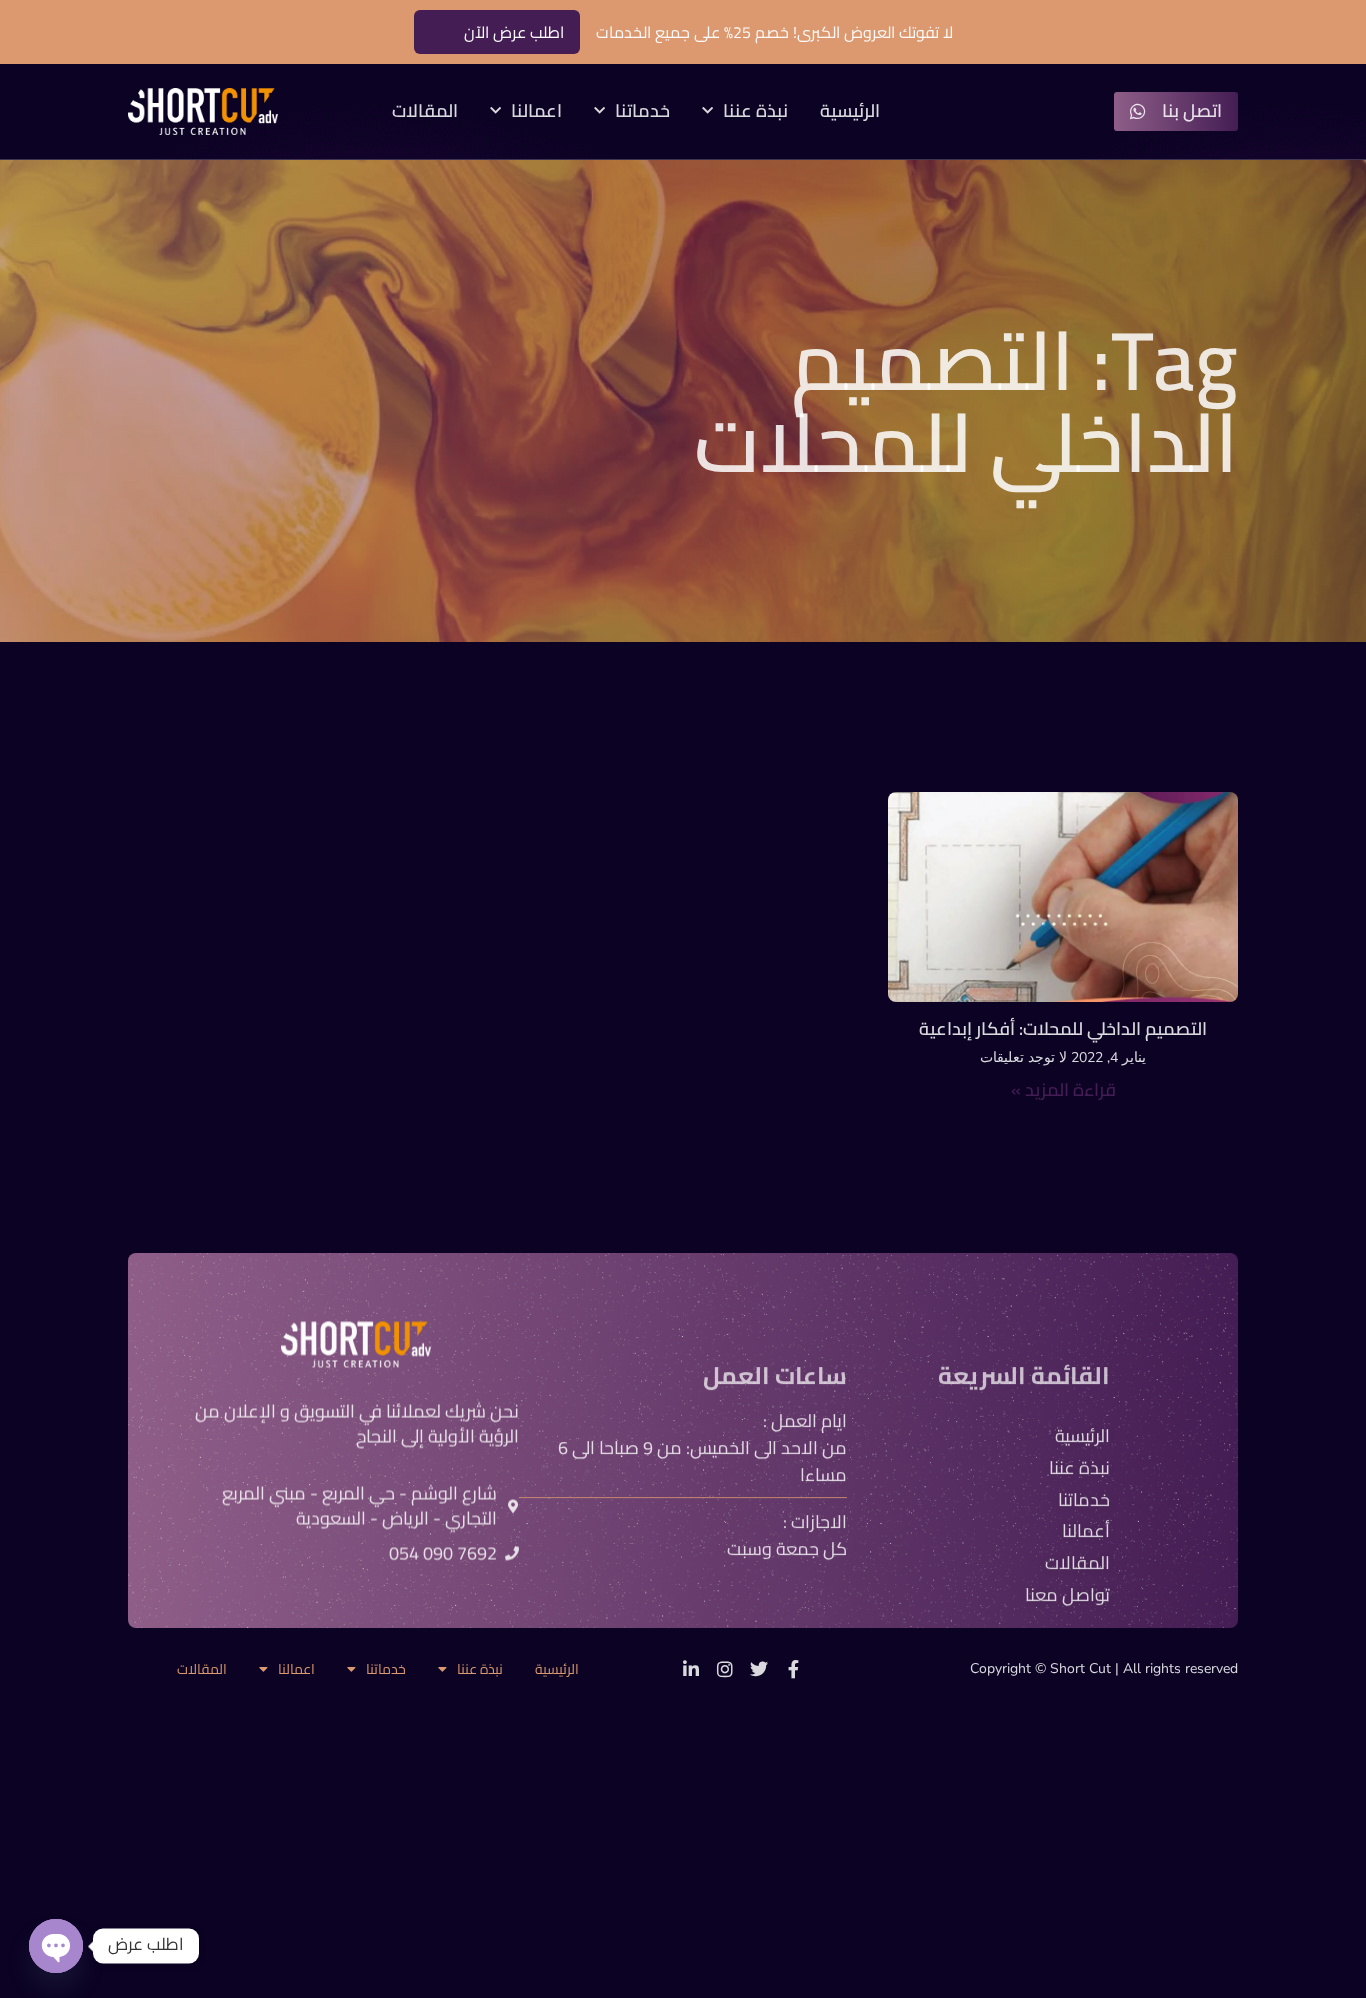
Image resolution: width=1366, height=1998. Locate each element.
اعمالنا (536, 111)
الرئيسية (850, 111)
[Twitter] (759, 1669)
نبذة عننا (755, 111)
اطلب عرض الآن (514, 32)
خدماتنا (642, 111)
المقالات (425, 111)
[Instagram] (725, 1669)
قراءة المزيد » (1063, 1089)
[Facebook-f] (793, 1669)
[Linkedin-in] (691, 1669)
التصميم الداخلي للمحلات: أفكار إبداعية (1063, 1028)
